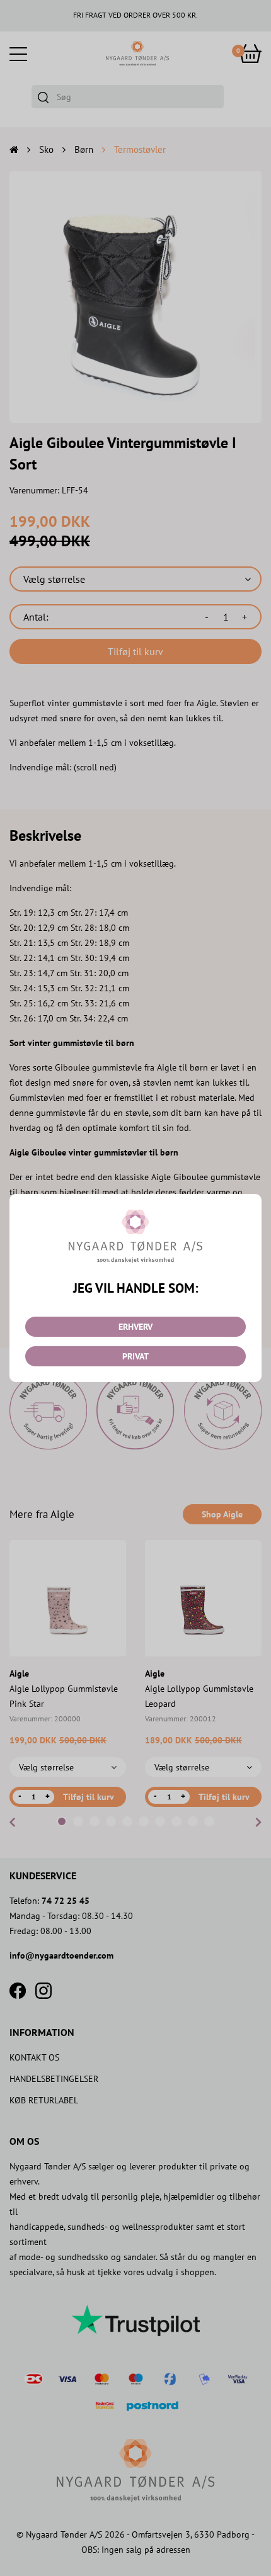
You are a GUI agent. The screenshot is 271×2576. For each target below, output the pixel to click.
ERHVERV (135, 1327)
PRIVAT (135, 1356)
